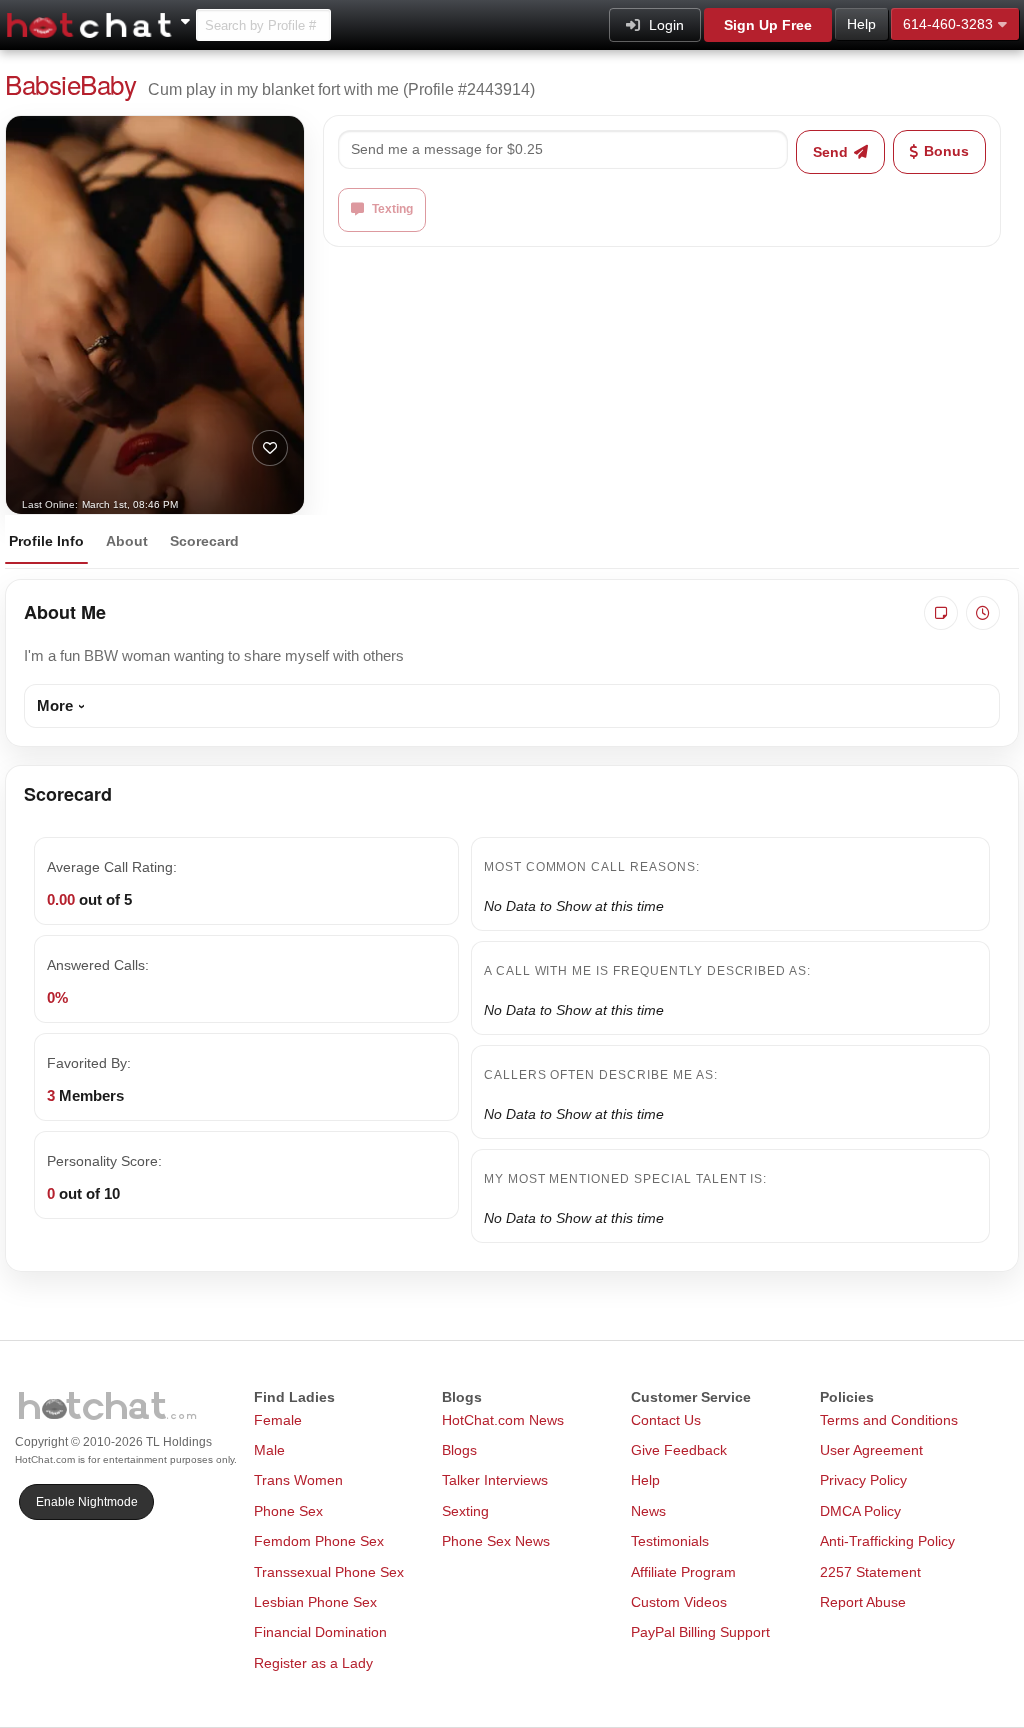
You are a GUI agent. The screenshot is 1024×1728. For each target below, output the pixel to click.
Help (861, 24)
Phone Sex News (496, 1541)
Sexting (465, 1511)
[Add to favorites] (270, 448)
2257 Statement (870, 1572)
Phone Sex (288, 1511)
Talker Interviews (495, 1480)
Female (278, 1420)
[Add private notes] (941, 613)
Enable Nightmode (87, 1502)
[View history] (983, 613)
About (127, 541)
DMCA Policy (860, 1511)
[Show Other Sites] (188, 16)
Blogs (459, 1450)
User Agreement (871, 1450)
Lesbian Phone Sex (315, 1602)
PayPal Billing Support (700, 1632)
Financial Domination (320, 1632)
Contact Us (666, 1420)
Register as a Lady (313, 1663)
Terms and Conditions (889, 1420)
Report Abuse (863, 1602)
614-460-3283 (948, 24)
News (648, 1511)
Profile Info (46, 541)
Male (269, 1450)
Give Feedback (679, 1450)
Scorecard (204, 541)
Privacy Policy (863, 1480)
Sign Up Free (768, 25)
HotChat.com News (503, 1420)
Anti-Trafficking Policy (887, 1541)
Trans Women (298, 1480)
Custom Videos (679, 1602)
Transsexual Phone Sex (329, 1572)
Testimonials (670, 1541)
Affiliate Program (683, 1572)
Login (664, 25)
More (55, 705)
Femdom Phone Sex (319, 1541)
